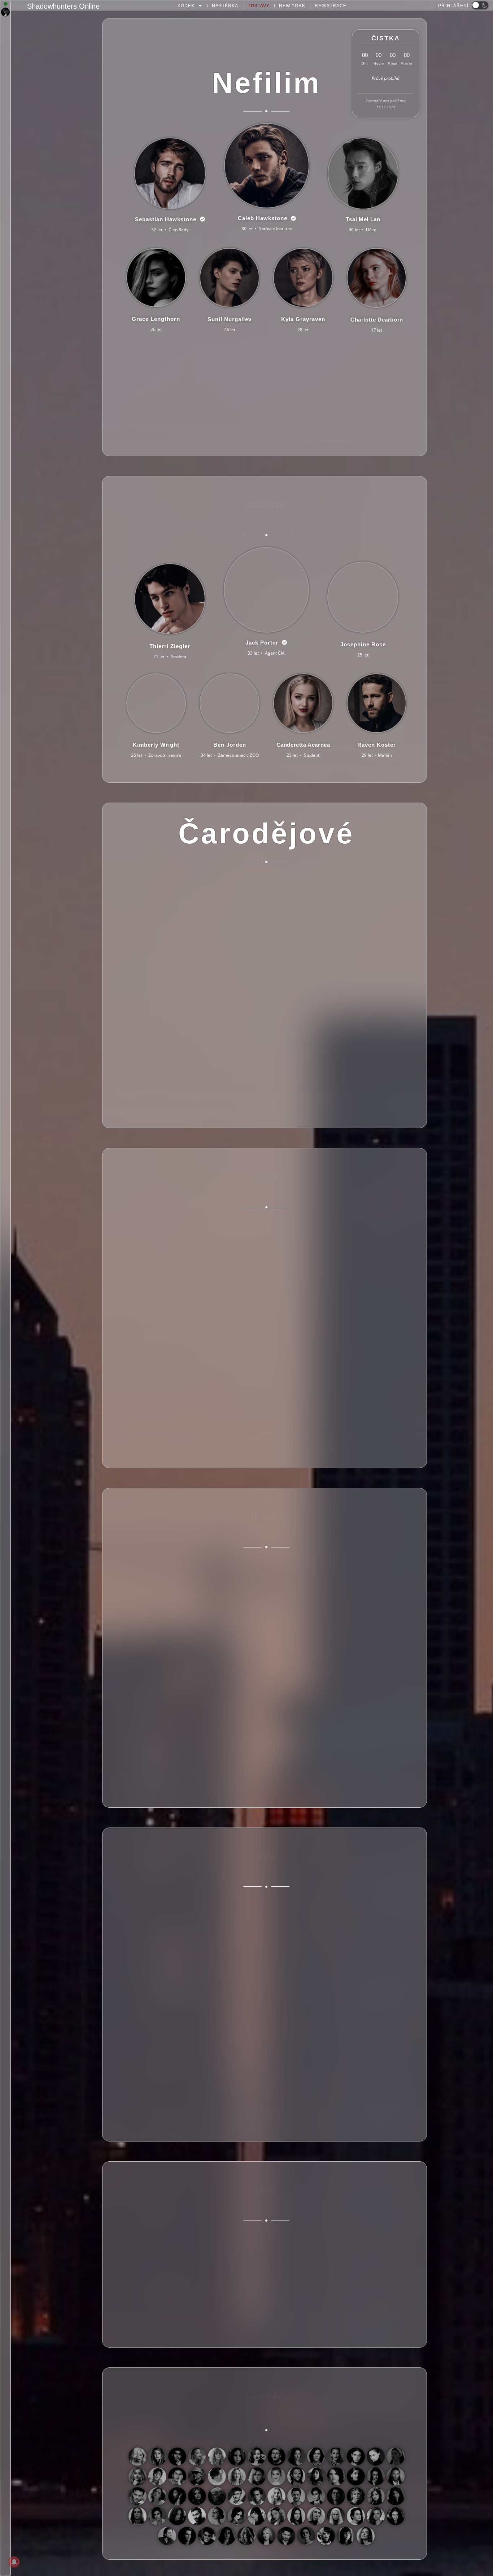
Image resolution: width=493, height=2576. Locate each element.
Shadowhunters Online (63, 6)
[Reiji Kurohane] (5, 12)
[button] (480, 5)
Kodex (186, 6)
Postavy (259, 6)
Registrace (331, 6)
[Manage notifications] (14, 2562)
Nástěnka (225, 6)
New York (292, 6)
